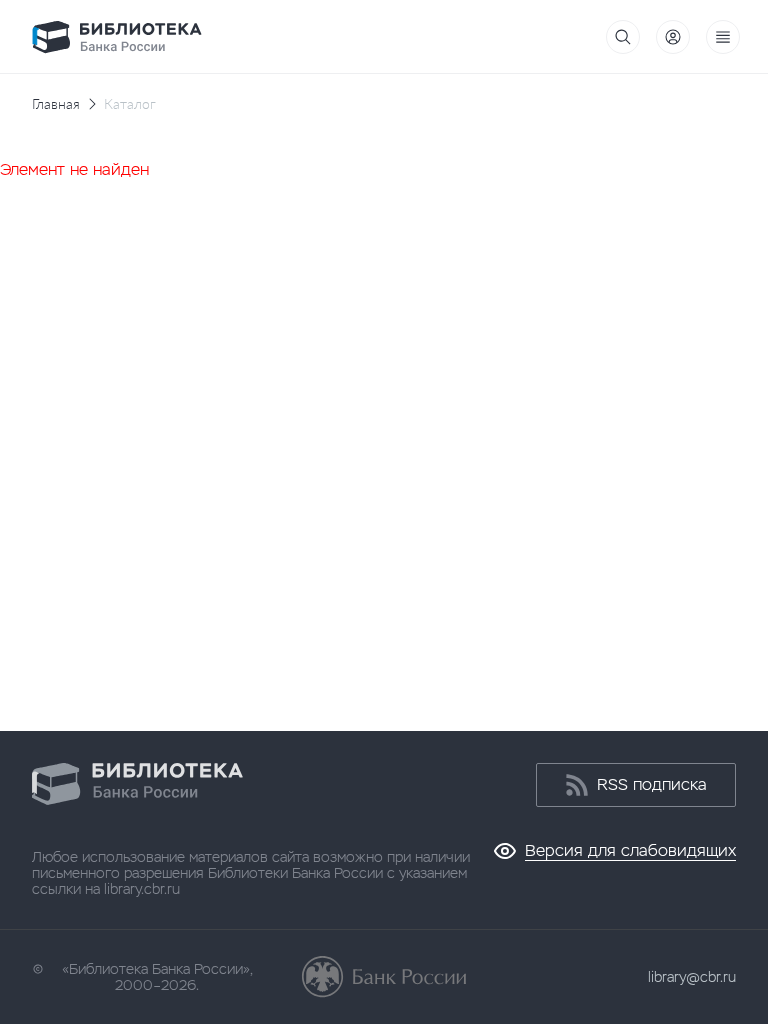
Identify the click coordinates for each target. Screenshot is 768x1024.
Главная (56, 104)
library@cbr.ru (692, 977)
